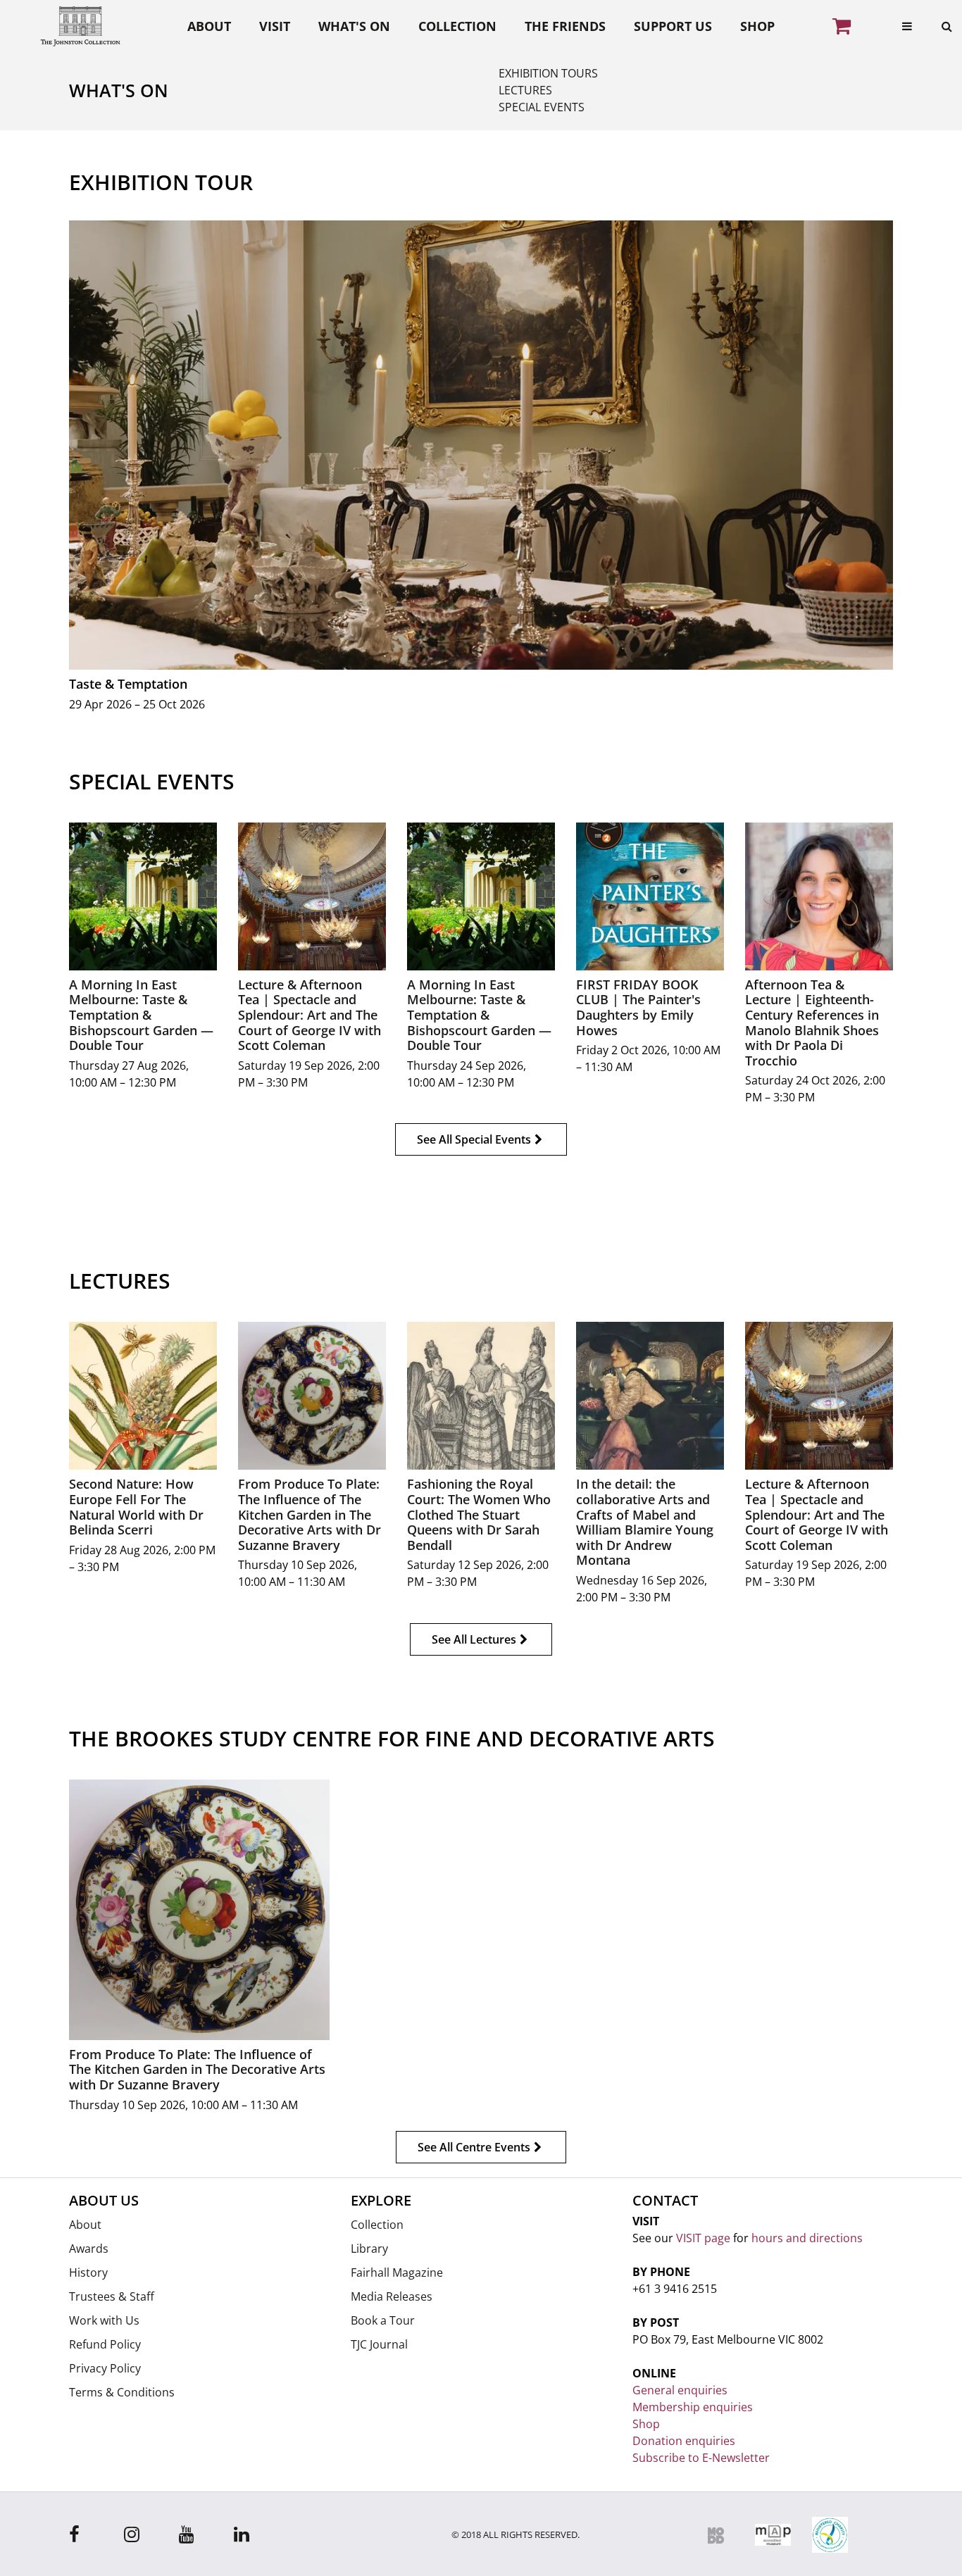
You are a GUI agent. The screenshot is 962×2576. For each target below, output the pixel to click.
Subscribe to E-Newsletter (701, 2458)
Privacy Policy (105, 2368)
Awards (89, 2249)
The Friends (565, 26)
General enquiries (680, 2390)
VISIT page (703, 2238)
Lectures (525, 90)
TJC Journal (379, 2344)
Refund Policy (105, 2344)
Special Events (542, 107)
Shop (757, 26)
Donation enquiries (684, 2441)
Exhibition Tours (548, 73)
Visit (275, 26)
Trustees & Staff (112, 2296)
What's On (354, 26)
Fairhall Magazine (397, 2272)
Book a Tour (383, 2320)
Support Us (673, 26)
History (88, 2272)
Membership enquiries (693, 2407)
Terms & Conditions (122, 2392)
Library (369, 2249)
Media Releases (392, 2296)
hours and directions (807, 2238)
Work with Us (104, 2320)
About (209, 26)
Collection (457, 26)
